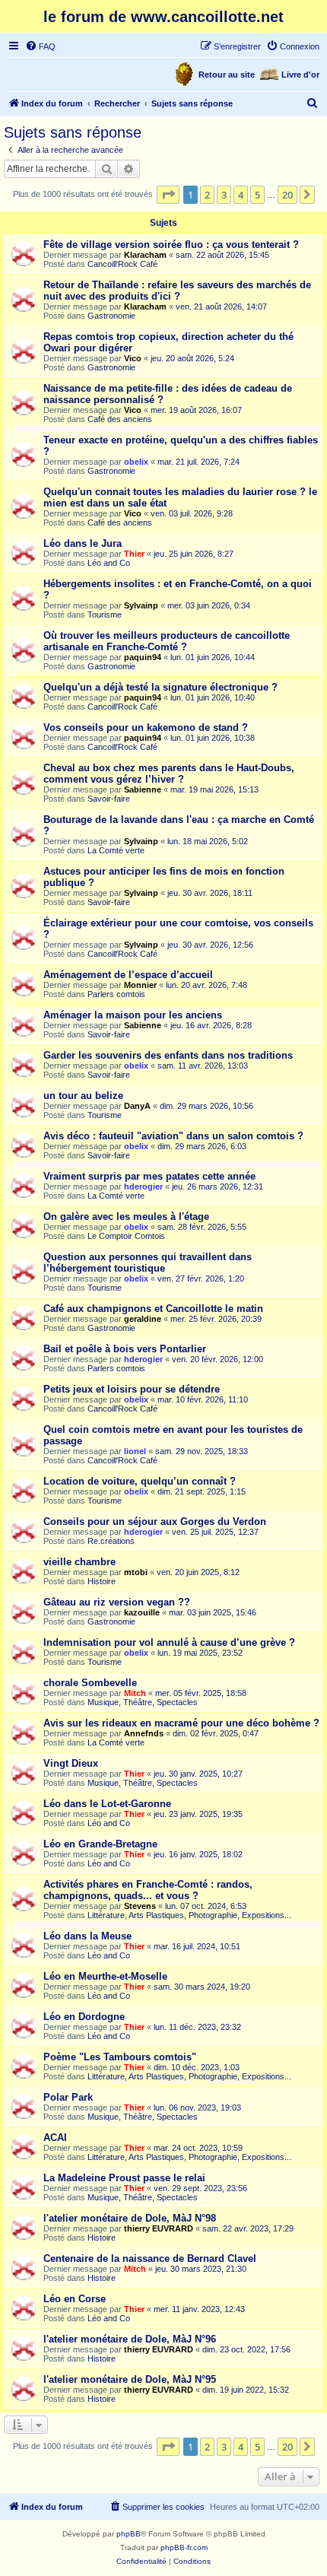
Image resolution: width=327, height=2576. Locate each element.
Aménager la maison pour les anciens (133, 1015)
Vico (133, 358)
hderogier (143, 1186)
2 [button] (207, 195)
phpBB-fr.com (184, 2547)
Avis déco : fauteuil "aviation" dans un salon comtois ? (173, 1136)
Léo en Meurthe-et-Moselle (105, 1976)
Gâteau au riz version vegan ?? (117, 1602)
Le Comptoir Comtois (126, 1236)
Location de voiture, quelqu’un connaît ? (140, 1481)
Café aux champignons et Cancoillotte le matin (153, 1309)
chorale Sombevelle (90, 1683)
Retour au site (227, 75)
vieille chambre (79, 1562)
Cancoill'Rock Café (122, 264)
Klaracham (145, 255)
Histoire (102, 1581)
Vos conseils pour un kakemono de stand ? (146, 727)
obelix (136, 462)
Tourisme (105, 615)
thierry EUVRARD (159, 2228)
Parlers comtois (116, 994)
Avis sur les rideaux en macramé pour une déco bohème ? (181, 1723)
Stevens (140, 1906)
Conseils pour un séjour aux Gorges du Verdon (155, 1521)
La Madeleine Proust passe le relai (124, 2178)
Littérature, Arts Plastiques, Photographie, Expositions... (189, 1915)
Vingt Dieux (71, 1763)
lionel (135, 1451)
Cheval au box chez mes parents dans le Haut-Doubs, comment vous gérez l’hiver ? (169, 773)
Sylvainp (141, 605)
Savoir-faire (109, 799)
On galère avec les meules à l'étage (126, 1217)
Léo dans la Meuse (87, 1936)
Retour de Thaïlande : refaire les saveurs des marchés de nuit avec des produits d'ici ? (177, 291)
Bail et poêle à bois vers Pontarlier (125, 1349)
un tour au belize (83, 1096)
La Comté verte (116, 850)
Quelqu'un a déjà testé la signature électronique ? (160, 687)
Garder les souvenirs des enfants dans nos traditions (168, 1055)
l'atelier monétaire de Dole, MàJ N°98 (130, 2218)
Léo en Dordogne (84, 2017)
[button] (168, 195)
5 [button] (257, 195)
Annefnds (144, 1733)
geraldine (143, 1319)
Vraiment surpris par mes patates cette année (149, 1176)
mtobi (136, 1572)
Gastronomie (111, 316)
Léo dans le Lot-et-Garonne (107, 1804)
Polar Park (68, 2097)
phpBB (129, 2534)
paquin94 (143, 657)
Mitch (135, 1693)
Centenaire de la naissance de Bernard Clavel (150, 2258)
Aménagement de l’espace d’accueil (128, 975)
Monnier (140, 985)
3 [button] (224, 195)
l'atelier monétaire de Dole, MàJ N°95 (130, 2379)
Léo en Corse (75, 2299)
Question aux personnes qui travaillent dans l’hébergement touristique (148, 1263)
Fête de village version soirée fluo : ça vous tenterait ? (171, 245)
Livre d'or (300, 75)
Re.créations (111, 1541)
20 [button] (287, 195)
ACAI (55, 2138)
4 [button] (241, 195)
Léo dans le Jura (83, 543)
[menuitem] (40, 46)
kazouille (142, 1612)
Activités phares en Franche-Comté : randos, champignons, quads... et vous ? (148, 1890)
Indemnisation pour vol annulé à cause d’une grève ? (169, 1642)
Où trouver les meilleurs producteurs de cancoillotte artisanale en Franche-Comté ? (167, 641)
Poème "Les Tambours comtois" (120, 2057)
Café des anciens (120, 419)
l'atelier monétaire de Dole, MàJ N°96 (130, 2339)
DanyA (137, 1106)
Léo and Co (109, 563)
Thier (134, 554)
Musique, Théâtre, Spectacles (143, 1702)
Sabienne (143, 789)
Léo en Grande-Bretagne (100, 1844)
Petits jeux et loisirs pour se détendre (132, 1389)
